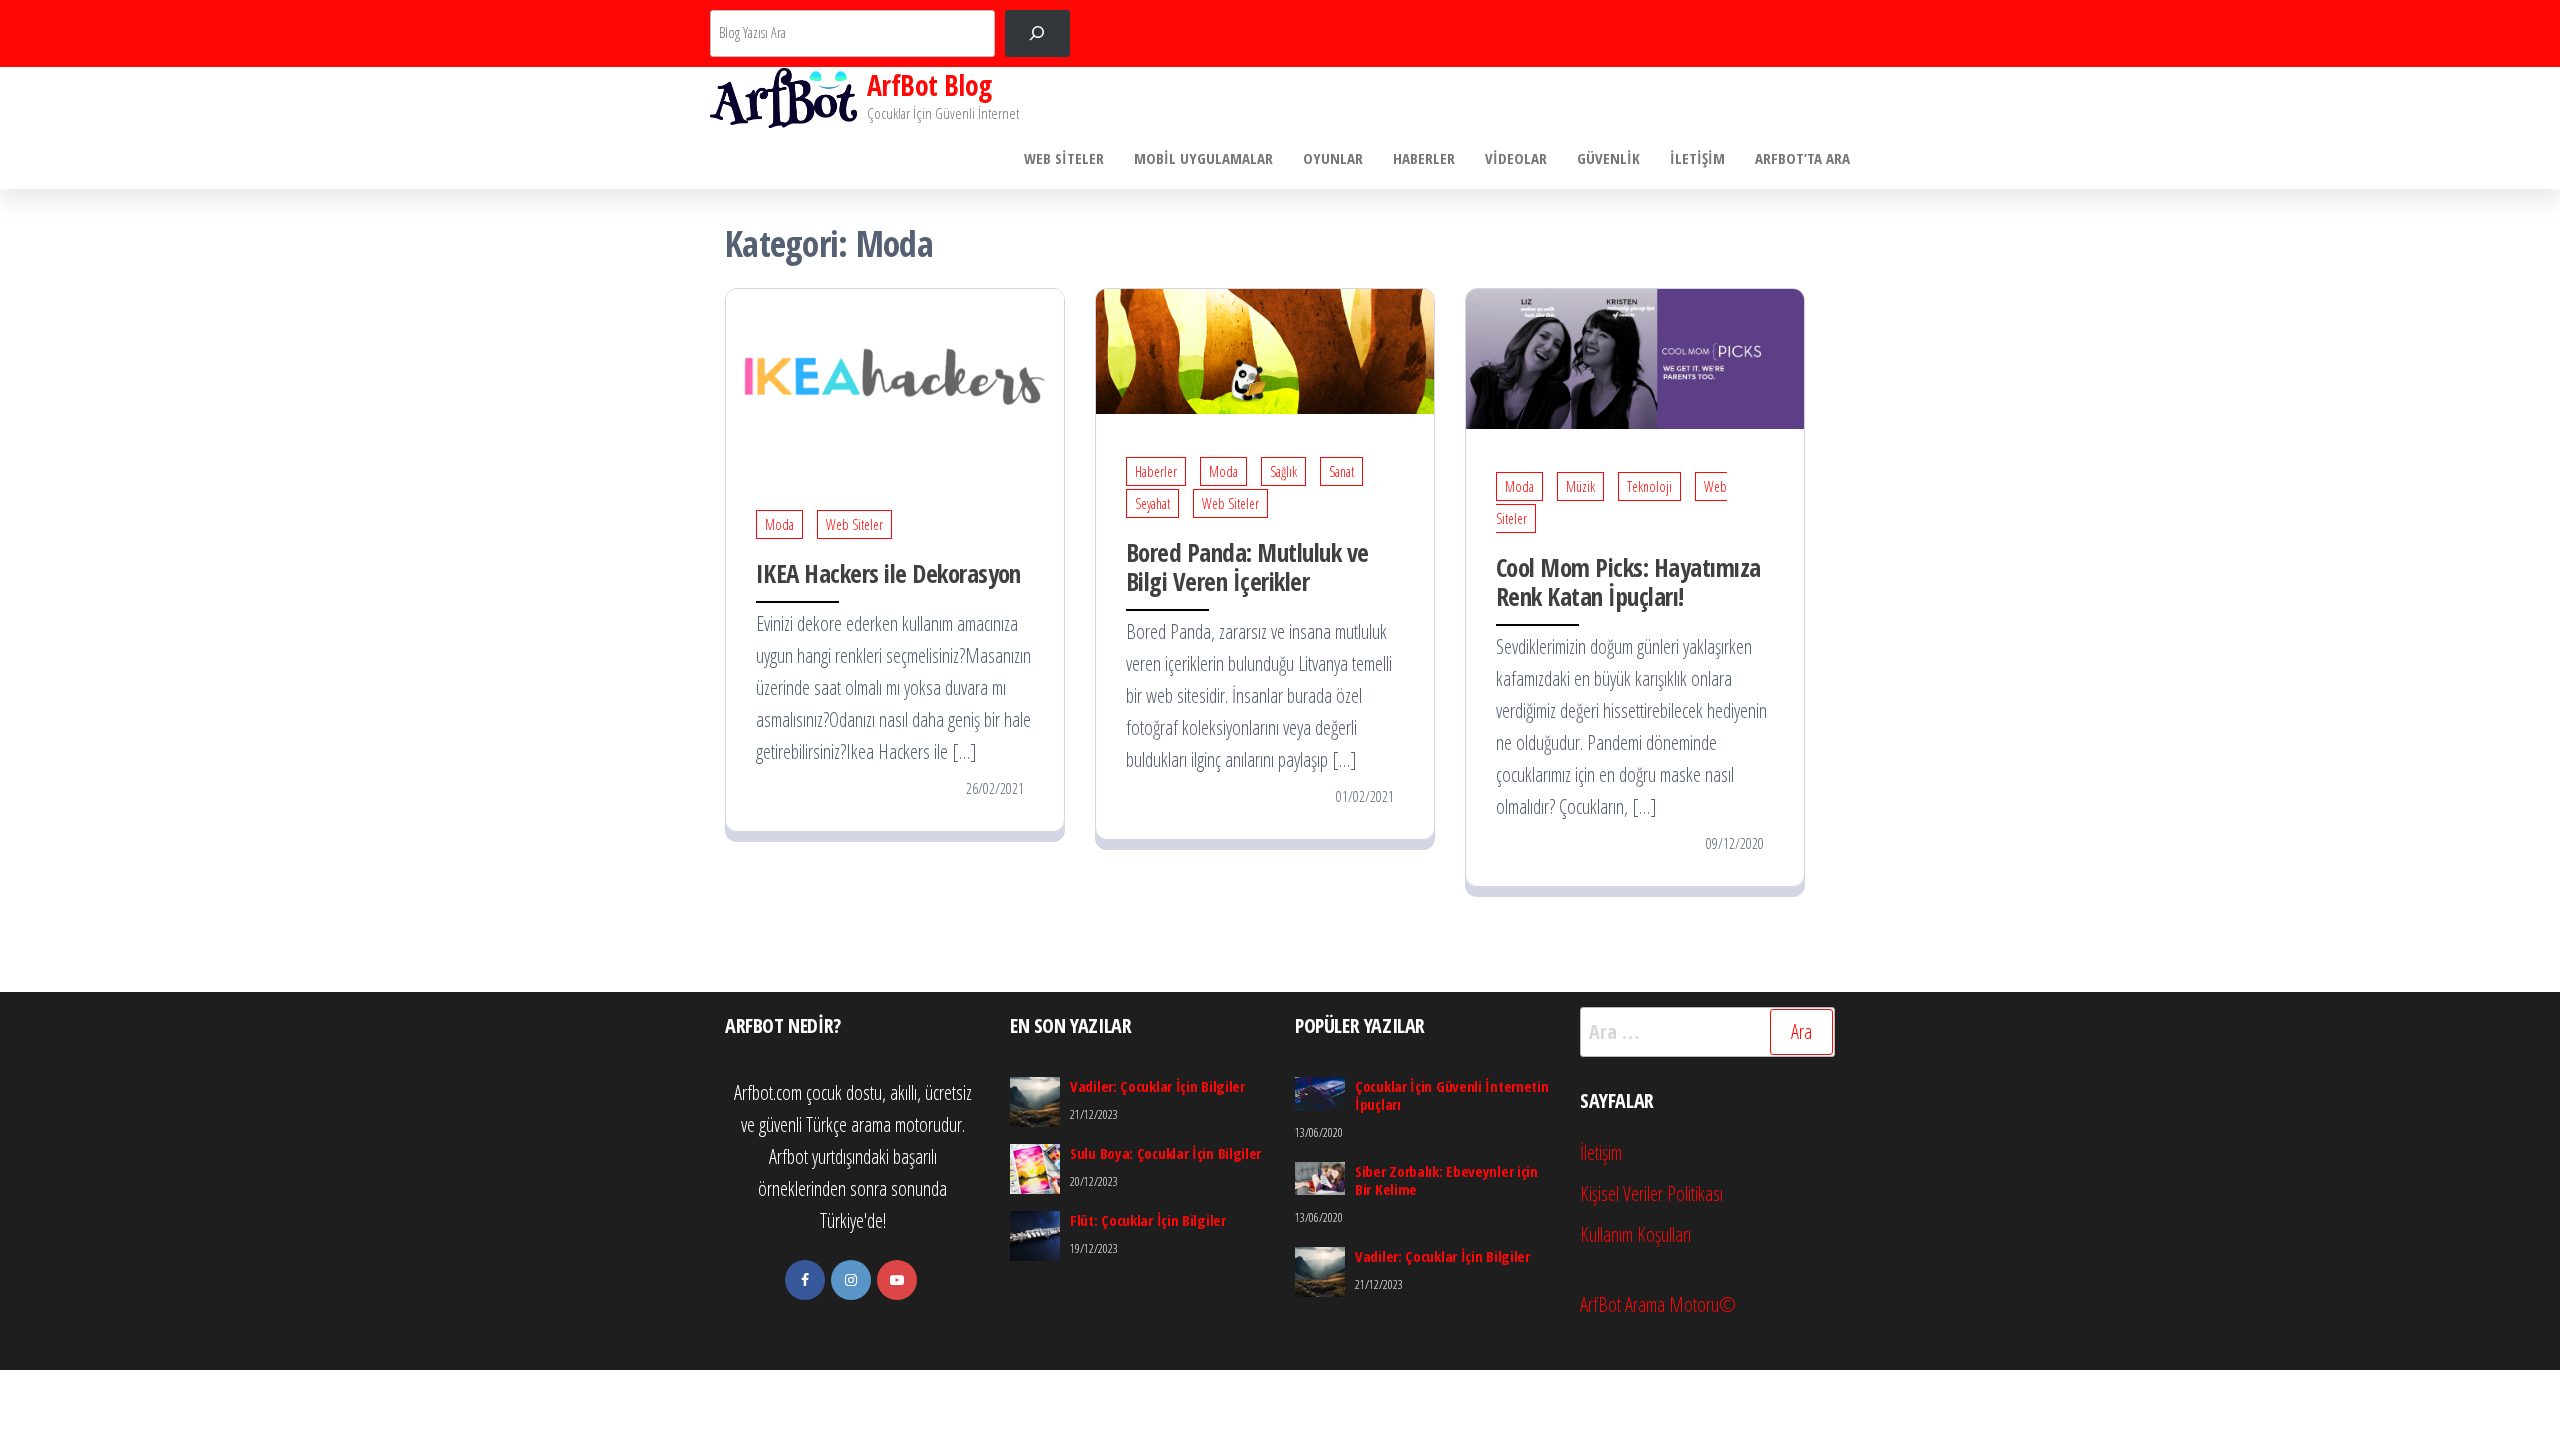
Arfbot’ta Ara (1802, 158)
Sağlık (1283, 471)
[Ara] (1037, 33)
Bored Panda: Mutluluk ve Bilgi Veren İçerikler (1247, 566)
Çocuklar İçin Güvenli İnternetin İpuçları (1451, 1095)
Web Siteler (1064, 158)
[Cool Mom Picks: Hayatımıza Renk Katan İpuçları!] (1635, 357)
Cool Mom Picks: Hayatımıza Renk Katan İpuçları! (1628, 581)
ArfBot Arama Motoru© (1658, 1304)
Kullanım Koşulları (1635, 1234)
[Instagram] (851, 1280)
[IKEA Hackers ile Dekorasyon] (895, 376)
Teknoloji (1649, 486)
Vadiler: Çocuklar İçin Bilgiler (1157, 1086)
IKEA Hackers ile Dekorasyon (888, 573)
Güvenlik (1608, 158)
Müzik (1580, 486)
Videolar (1516, 158)
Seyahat (1152, 503)
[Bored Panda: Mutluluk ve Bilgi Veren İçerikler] (1265, 349)
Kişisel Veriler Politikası (1651, 1193)
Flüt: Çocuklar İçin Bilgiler (1148, 1220)
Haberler (1424, 158)
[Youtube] (897, 1280)
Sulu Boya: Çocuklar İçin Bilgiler (1165, 1153)
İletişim (1697, 158)
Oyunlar (1333, 158)
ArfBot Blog (929, 85)
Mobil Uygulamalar (1203, 158)
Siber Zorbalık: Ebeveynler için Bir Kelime (1446, 1180)
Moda (779, 524)
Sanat (1341, 471)
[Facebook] (805, 1280)
